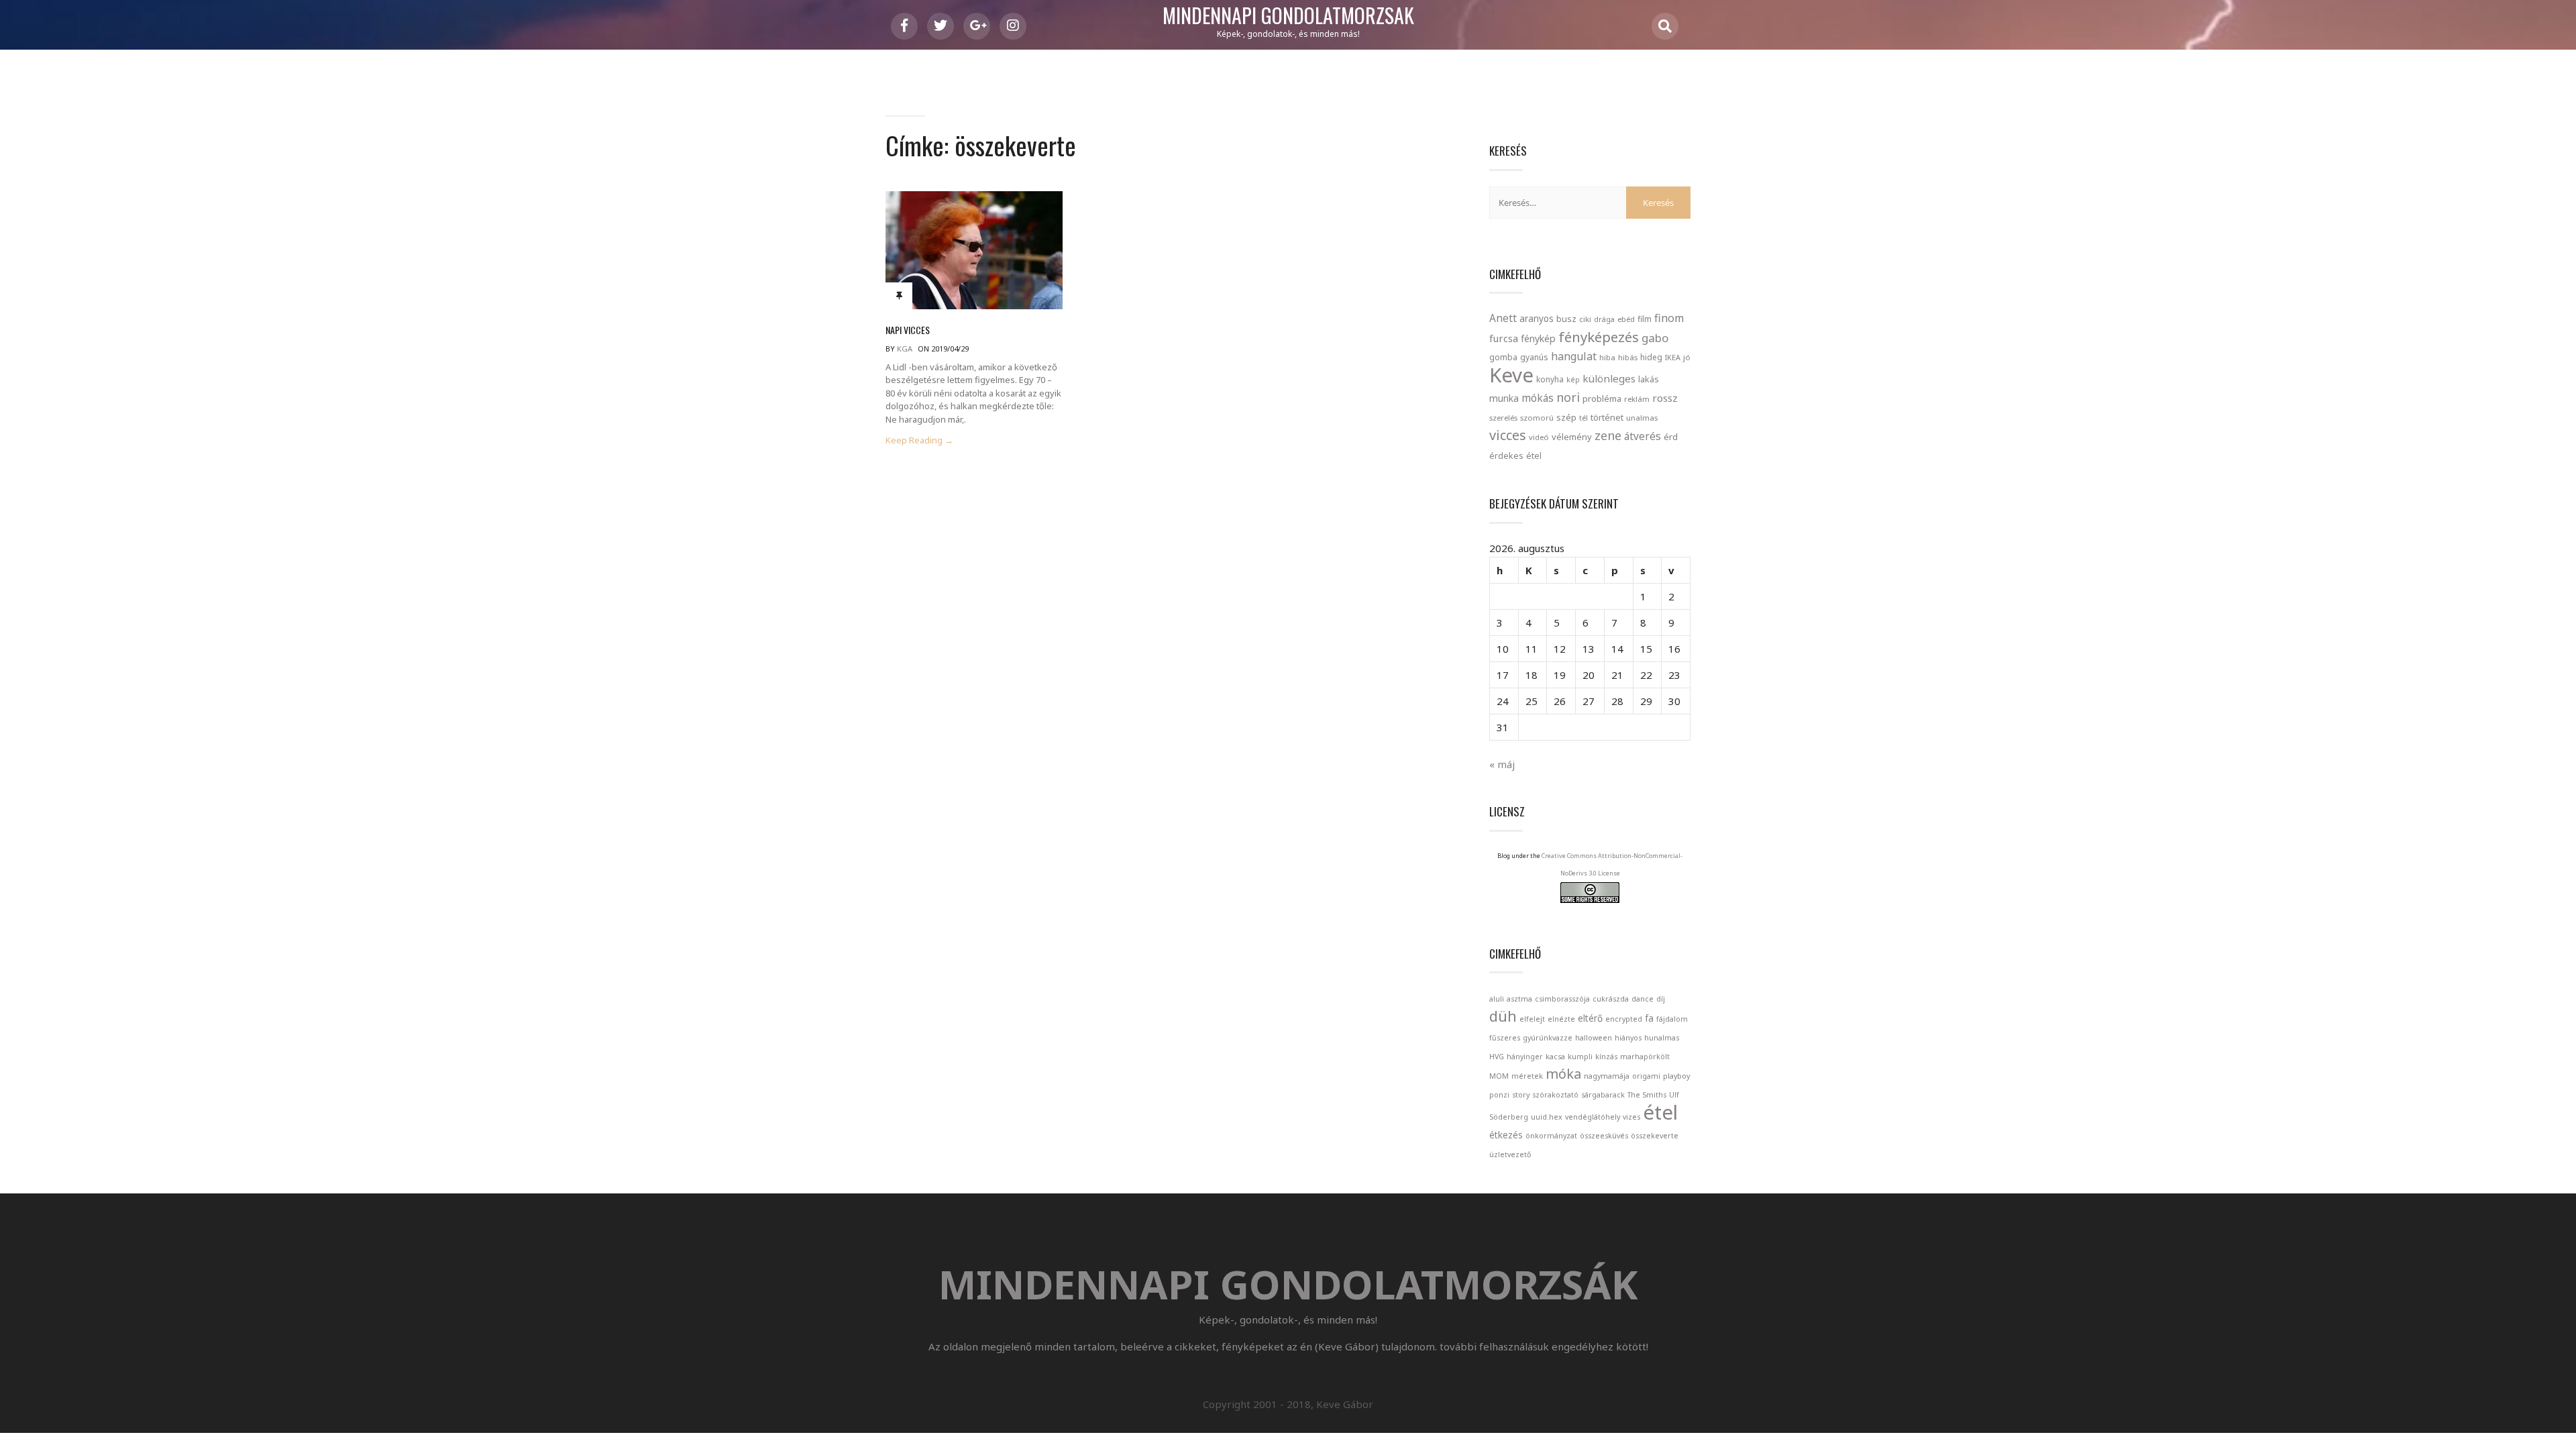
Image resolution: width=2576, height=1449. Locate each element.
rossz (1665, 398)
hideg (1651, 357)
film (1645, 319)
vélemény (1572, 437)
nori (1568, 397)
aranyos (1537, 319)
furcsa (1504, 338)
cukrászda (1611, 999)
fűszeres (1505, 1038)
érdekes (1506, 456)
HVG (1497, 1057)
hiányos (1628, 1038)
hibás (1628, 357)
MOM (1499, 1076)
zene (1608, 435)
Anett (1503, 318)
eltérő (1590, 1018)
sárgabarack (1603, 1095)
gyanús (1534, 357)
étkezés (1506, 1135)
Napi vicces (908, 330)
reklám (1637, 399)
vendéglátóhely (1593, 1117)
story (1521, 1095)
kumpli (1580, 1057)
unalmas (1642, 418)
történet (1607, 417)
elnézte (1561, 1019)
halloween (1594, 1038)
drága (1604, 319)
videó (1539, 437)
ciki (1585, 319)
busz (1566, 319)
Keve (1511, 375)
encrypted (1624, 1019)
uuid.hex (1547, 1117)
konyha (1550, 379)
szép (1566, 417)
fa (1649, 1018)
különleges (1609, 378)
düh (1503, 1016)
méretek (1527, 1076)
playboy (1676, 1076)
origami (1646, 1076)
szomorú (1537, 418)
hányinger (1525, 1057)
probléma (1602, 398)
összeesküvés (1604, 1136)
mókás (1538, 398)
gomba (1503, 357)
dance (1643, 999)
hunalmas (1662, 1038)
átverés (1643, 436)
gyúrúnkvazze (1548, 1038)
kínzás (1606, 1057)
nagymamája (1607, 1076)
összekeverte (1655, 1136)
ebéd (1626, 319)
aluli (1497, 999)
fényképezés (1599, 337)
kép (1573, 380)
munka (1504, 398)
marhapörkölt (1645, 1057)
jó (1687, 357)
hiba (1607, 357)
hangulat (1574, 356)
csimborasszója (1562, 999)
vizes (1631, 1117)
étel (1534, 456)
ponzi (1499, 1095)
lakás (1649, 379)
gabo (1655, 338)
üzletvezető (1510, 1155)
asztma (1519, 999)
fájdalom (1672, 1019)
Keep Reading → (919, 440)
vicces (1508, 435)
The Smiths (1647, 1095)
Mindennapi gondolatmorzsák (1288, 16)
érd (1671, 437)
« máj (1502, 764)
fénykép (1538, 338)
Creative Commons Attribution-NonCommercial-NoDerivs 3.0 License (1612, 864)
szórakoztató (1555, 1095)
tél (1584, 418)
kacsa (1555, 1057)
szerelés (1503, 418)
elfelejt (1532, 1019)
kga (905, 348)
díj (1661, 999)
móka (1563, 1074)
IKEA (1673, 357)
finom (1669, 318)
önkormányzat (1551, 1136)
